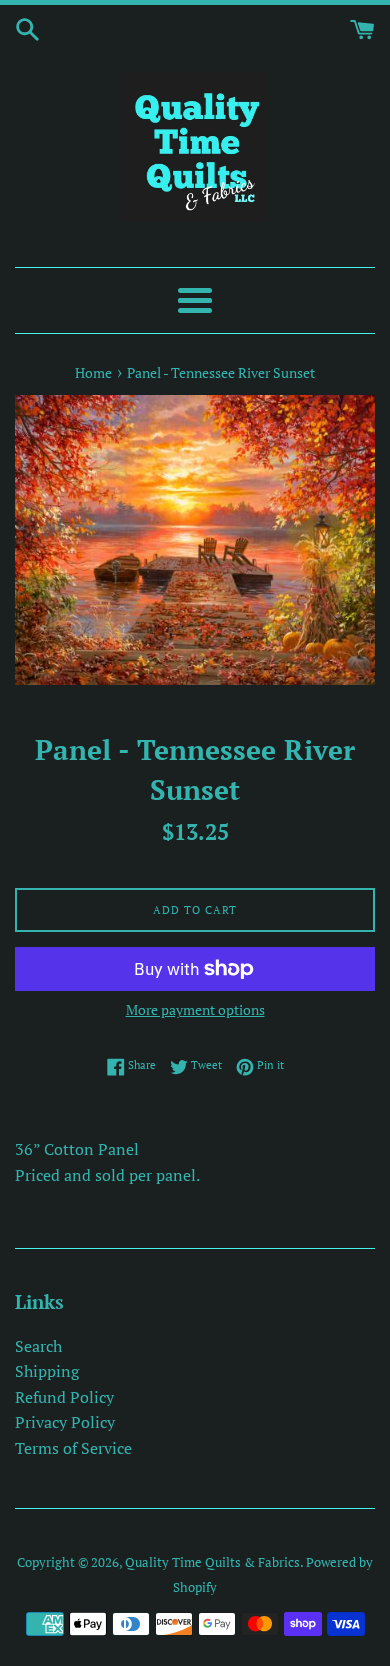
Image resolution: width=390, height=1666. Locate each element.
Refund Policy (64, 1397)
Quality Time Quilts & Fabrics (212, 1562)
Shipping (47, 1371)
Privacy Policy (65, 1422)
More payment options (195, 1009)
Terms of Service (73, 1448)
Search (38, 1346)
